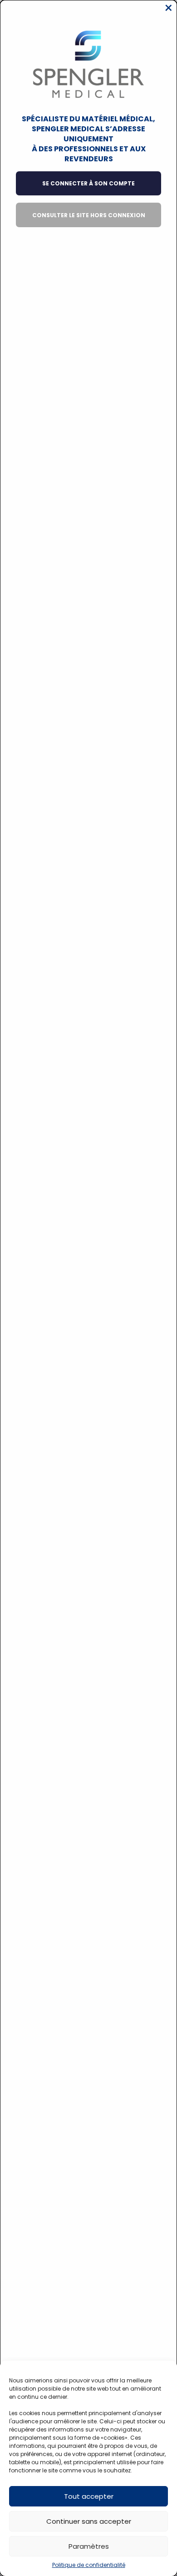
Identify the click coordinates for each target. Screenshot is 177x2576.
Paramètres (89, 2546)
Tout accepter (89, 2496)
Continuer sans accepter (89, 2521)
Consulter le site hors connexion (89, 215)
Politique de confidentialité (89, 2565)
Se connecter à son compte (88, 183)
